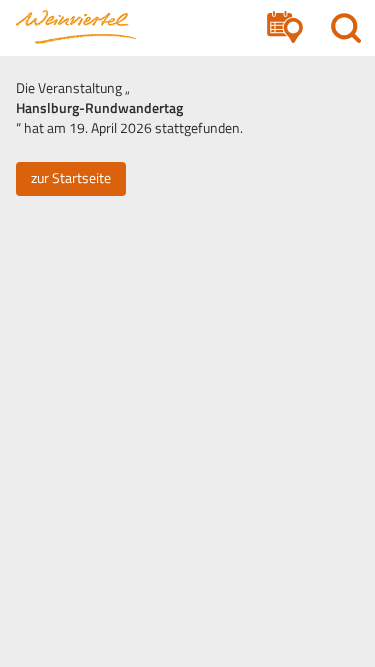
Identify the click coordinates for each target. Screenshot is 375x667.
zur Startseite (71, 178)
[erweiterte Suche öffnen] (285, 27)
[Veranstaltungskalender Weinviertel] (76, 27)
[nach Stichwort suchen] (346, 27)
